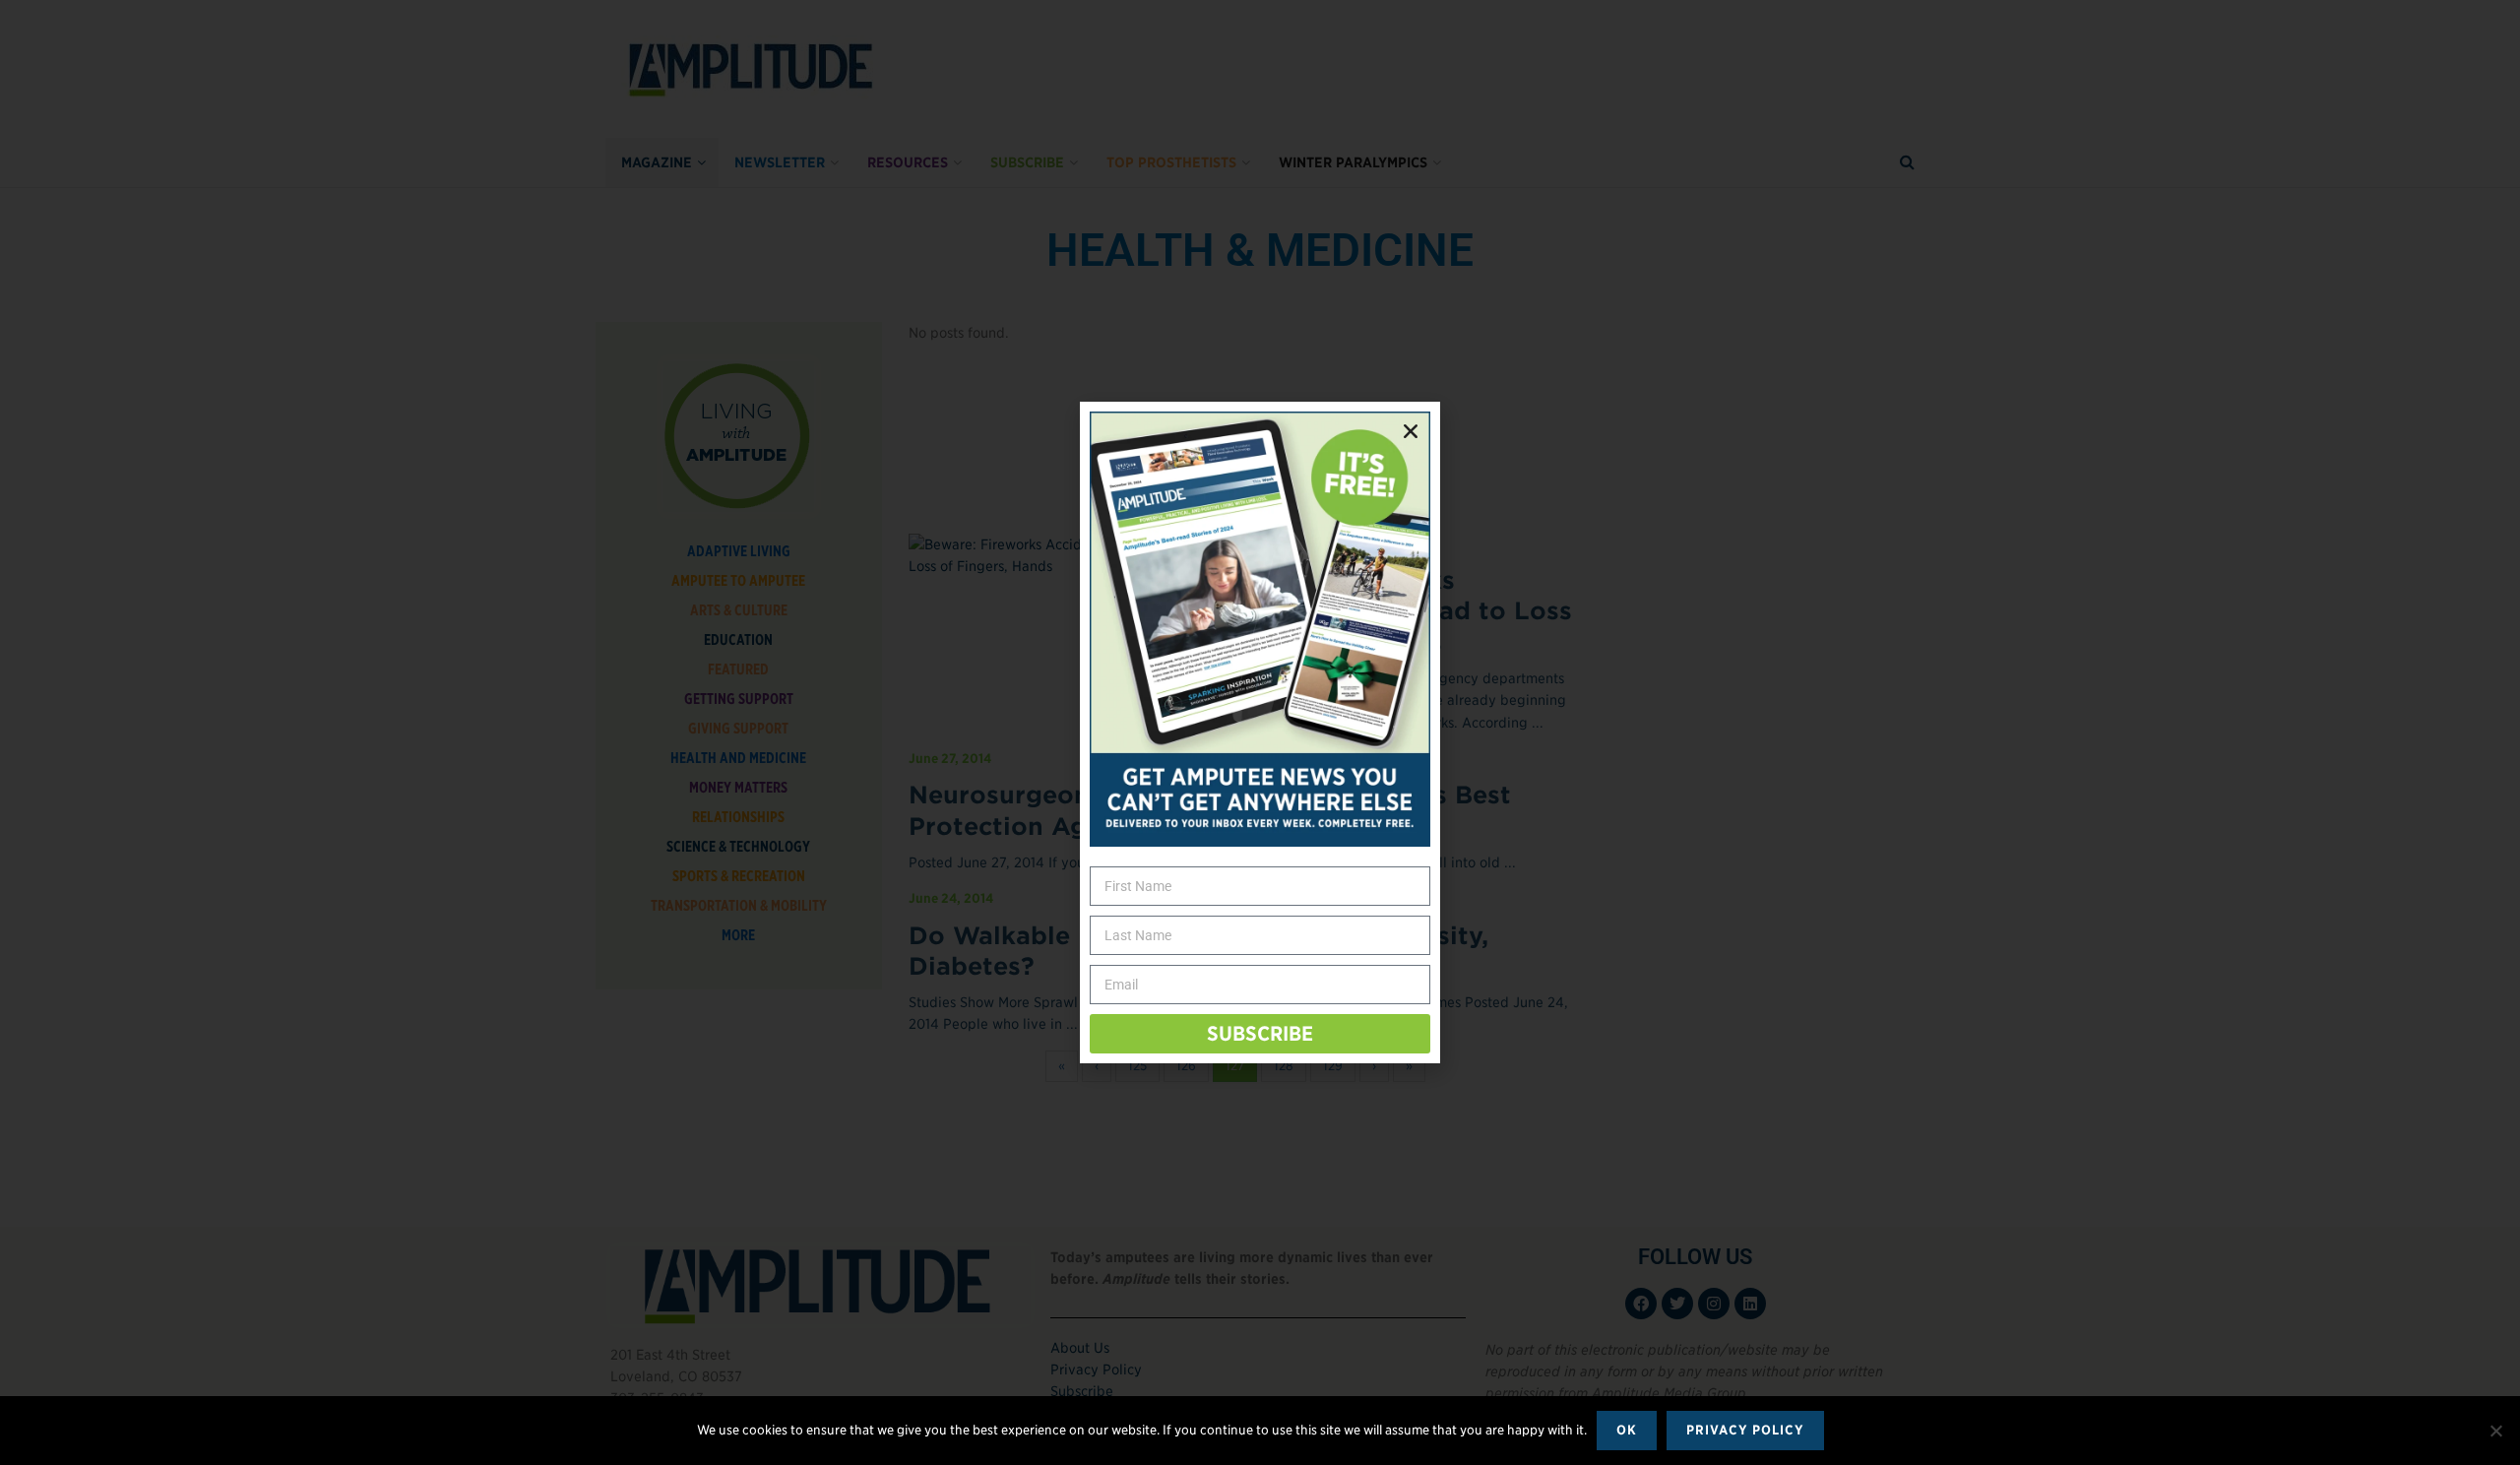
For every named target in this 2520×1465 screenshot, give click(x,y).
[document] (1260, 732)
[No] (2495, 1431)
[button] (1411, 431)
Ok (1627, 1430)
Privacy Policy (1745, 1430)
